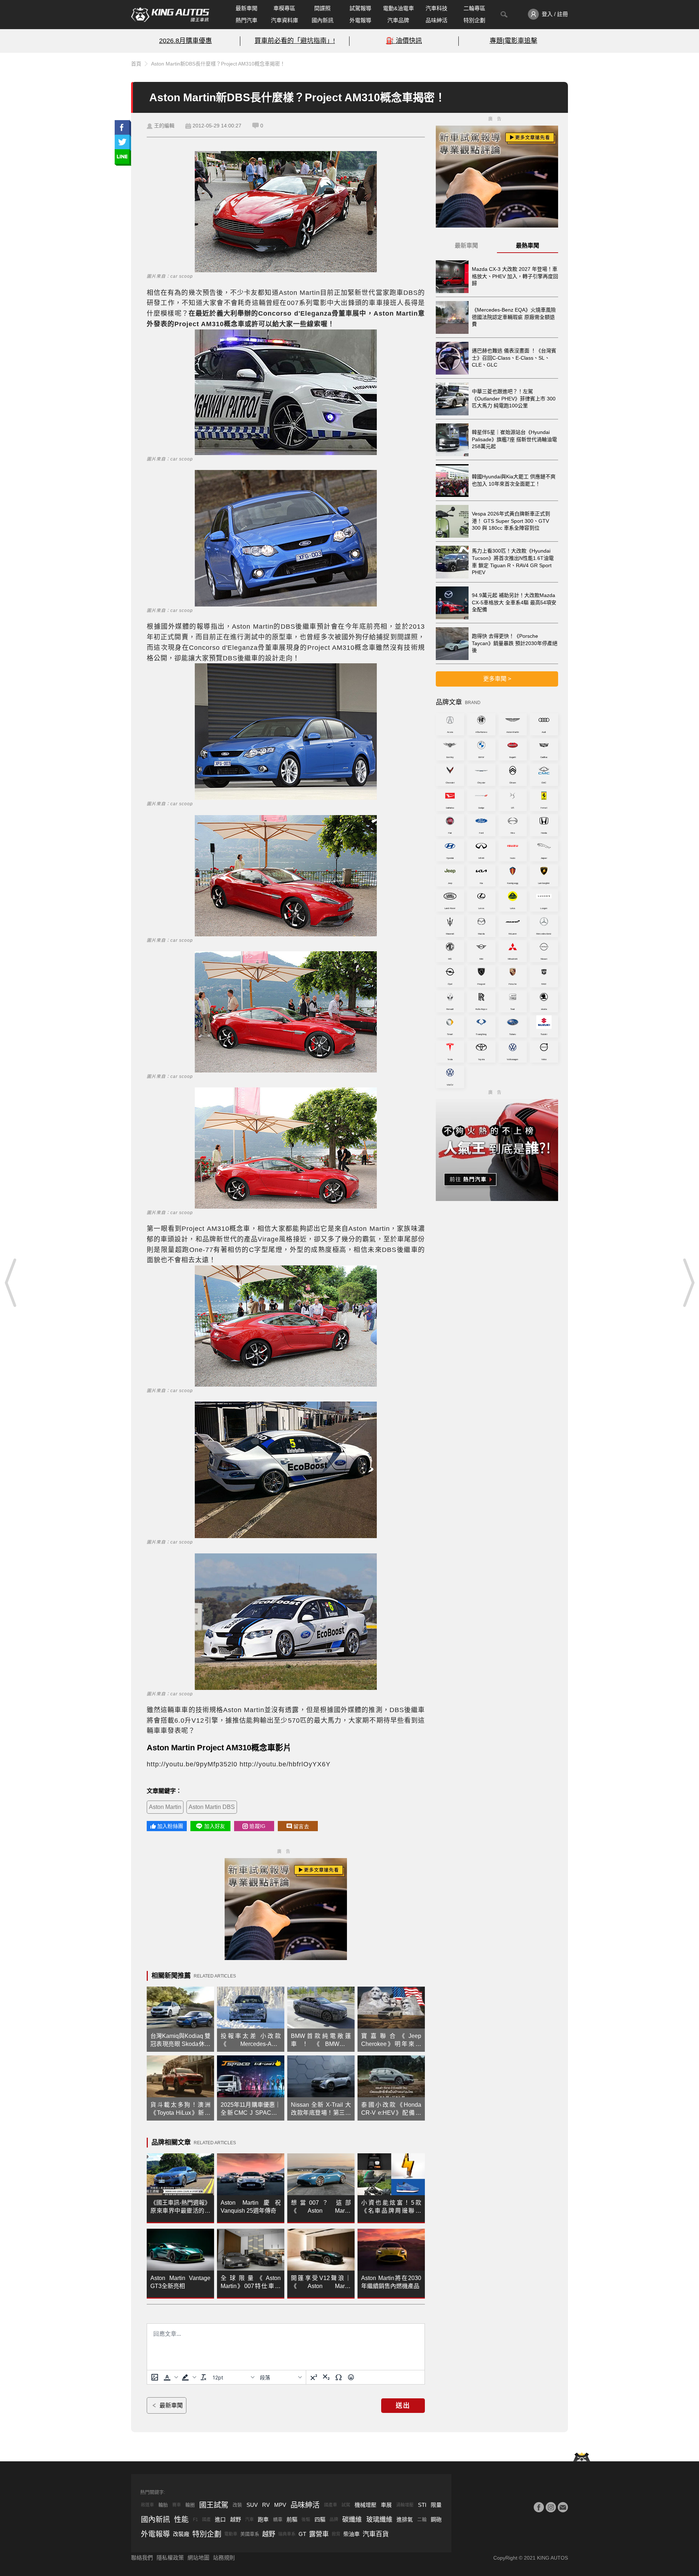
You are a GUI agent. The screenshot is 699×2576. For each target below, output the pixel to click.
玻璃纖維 (379, 2520)
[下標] (326, 2377)
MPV (280, 2505)
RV (266, 2505)
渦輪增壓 (405, 2505)
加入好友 (215, 1826)
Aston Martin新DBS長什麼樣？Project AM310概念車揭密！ (218, 64)
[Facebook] (539, 2507)
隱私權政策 (170, 2558)
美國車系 (250, 2534)
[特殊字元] (339, 2377)
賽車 (177, 2505)
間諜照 (322, 8)
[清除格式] (204, 2377)
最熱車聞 (528, 246)
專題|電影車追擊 (514, 41)
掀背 (336, 2534)
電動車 (231, 2534)
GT (302, 2534)
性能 (181, 2520)
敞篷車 (147, 2505)
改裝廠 (181, 2534)
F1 (196, 2520)
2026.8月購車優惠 (185, 41)
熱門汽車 (246, 20)
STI (422, 2505)
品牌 (334, 2520)
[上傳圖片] (155, 2377)
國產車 (331, 2505)
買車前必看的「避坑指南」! (295, 41)
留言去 (301, 1826)
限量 (436, 2505)
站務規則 (224, 2558)
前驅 (292, 2519)
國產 (206, 2520)
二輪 (422, 2519)
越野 (236, 2519)
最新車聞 (246, 8)
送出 (403, 2406)
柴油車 (352, 2534)
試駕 (346, 2505)
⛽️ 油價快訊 (404, 41)
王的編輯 (164, 126)
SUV (252, 2505)
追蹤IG (257, 1826)
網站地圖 (198, 2558)
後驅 (306, 2520)
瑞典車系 (287, 2534)
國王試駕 (214, 2505)
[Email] (563, 2507)
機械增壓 (366, 2505)
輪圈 (190, 2505)
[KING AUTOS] (170, 15)
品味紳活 (437, 20)
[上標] (314, 2377)
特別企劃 (474, 20)
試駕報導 (360, 8)
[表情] (351, 2377)
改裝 (237, 2505)
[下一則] (688, 1283)
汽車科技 (437, 8)
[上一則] (11, 1283)
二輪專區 (474, 8)
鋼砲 (436, 2519)
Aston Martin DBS (212, 1807)
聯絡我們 (142, 2558)
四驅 (320, 2519)
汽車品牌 (398, 20)
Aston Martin (165, 1807)
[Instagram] (551, 2507)
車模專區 (284, 8)
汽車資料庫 (285, 20)
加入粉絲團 (170, 1826)
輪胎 (163, 2505)
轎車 (278, 2519)
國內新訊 (323, 20)
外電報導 (360, 20)
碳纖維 (352, 2520)
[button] (170, 2377)
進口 (220, 2519)
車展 (386, 2505)
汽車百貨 (376, 2534)
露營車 (319, 2534)
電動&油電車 (398, 8)
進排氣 (405, 2519)
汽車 (249, 2520)
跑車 (263, 2519)
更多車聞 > (497, 679)
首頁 (136, 64)
